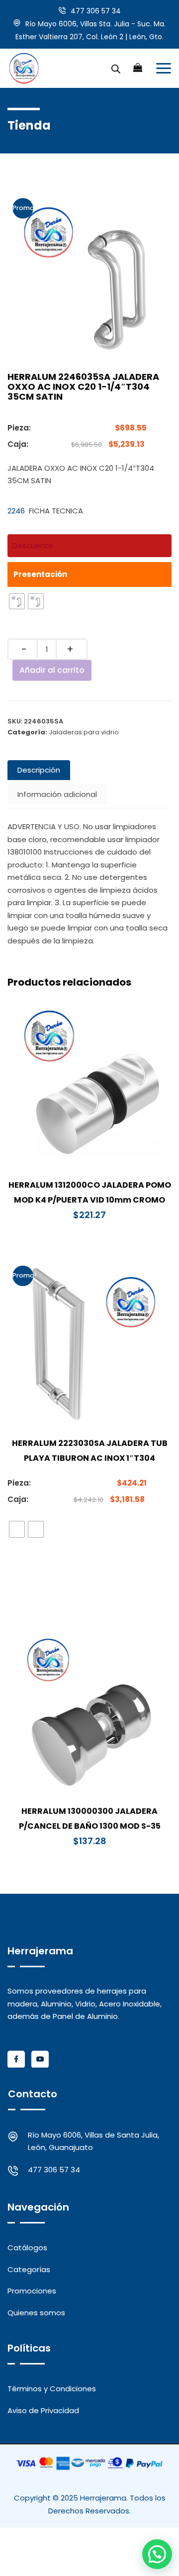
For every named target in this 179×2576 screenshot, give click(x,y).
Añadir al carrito (52, 670)
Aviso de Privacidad (43, 2410)
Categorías (29, 2269)
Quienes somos (36, 2313)
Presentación (40, 574)
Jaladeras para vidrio (84, 732)
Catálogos (27, 2248)
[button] (157, 2554)
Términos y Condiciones (52, 2389)
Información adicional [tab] (57, 794)
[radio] (17, 601)
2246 (16, 511)
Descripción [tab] (39, 770)
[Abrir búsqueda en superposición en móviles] (116, 68)
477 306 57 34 (96, 11)
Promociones (32, 2291)
